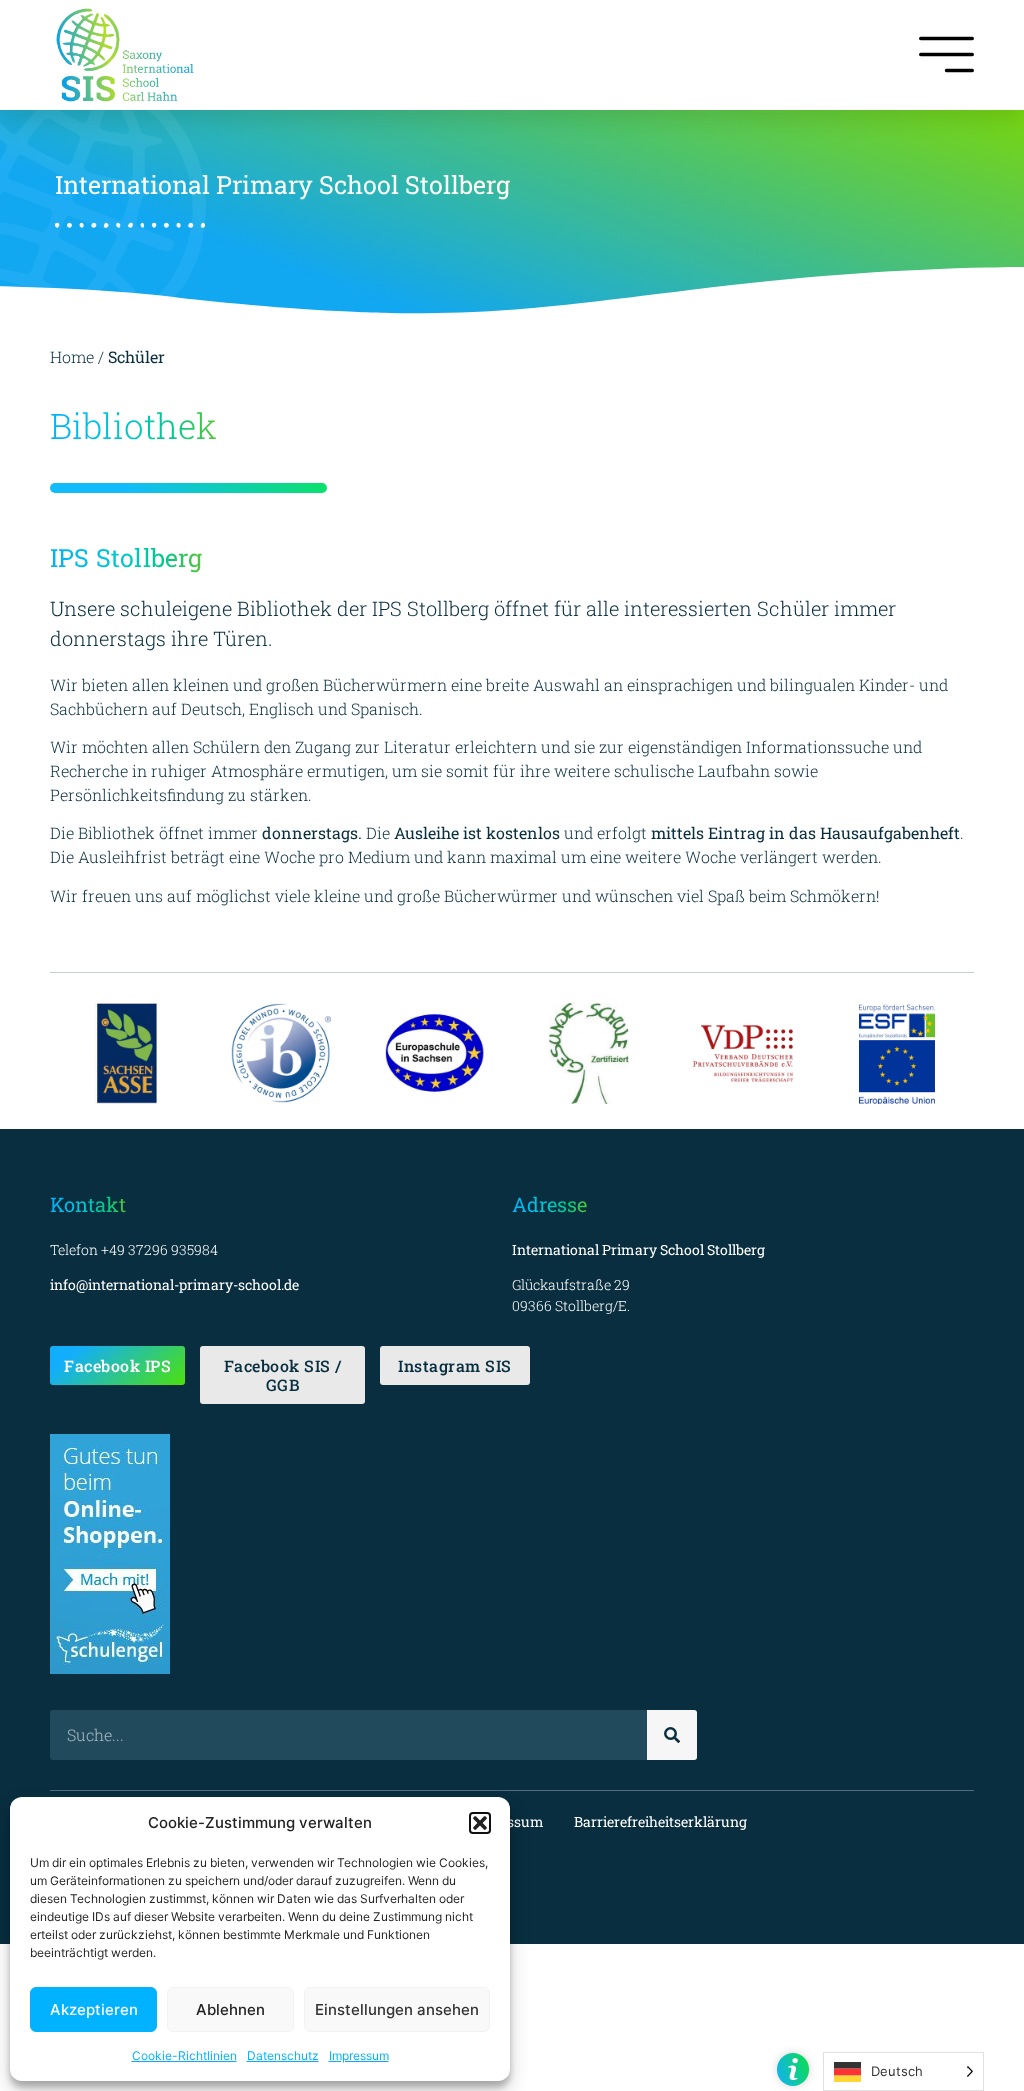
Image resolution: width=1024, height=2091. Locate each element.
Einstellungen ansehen (397, 2009)
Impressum (359, 2055)
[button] (480, 1823)
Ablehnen (230, 2009)
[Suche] (672, 1735)
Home (72, 356)
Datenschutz (283, 2055)
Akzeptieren (94, 2009)
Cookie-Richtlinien (184, 2055)
